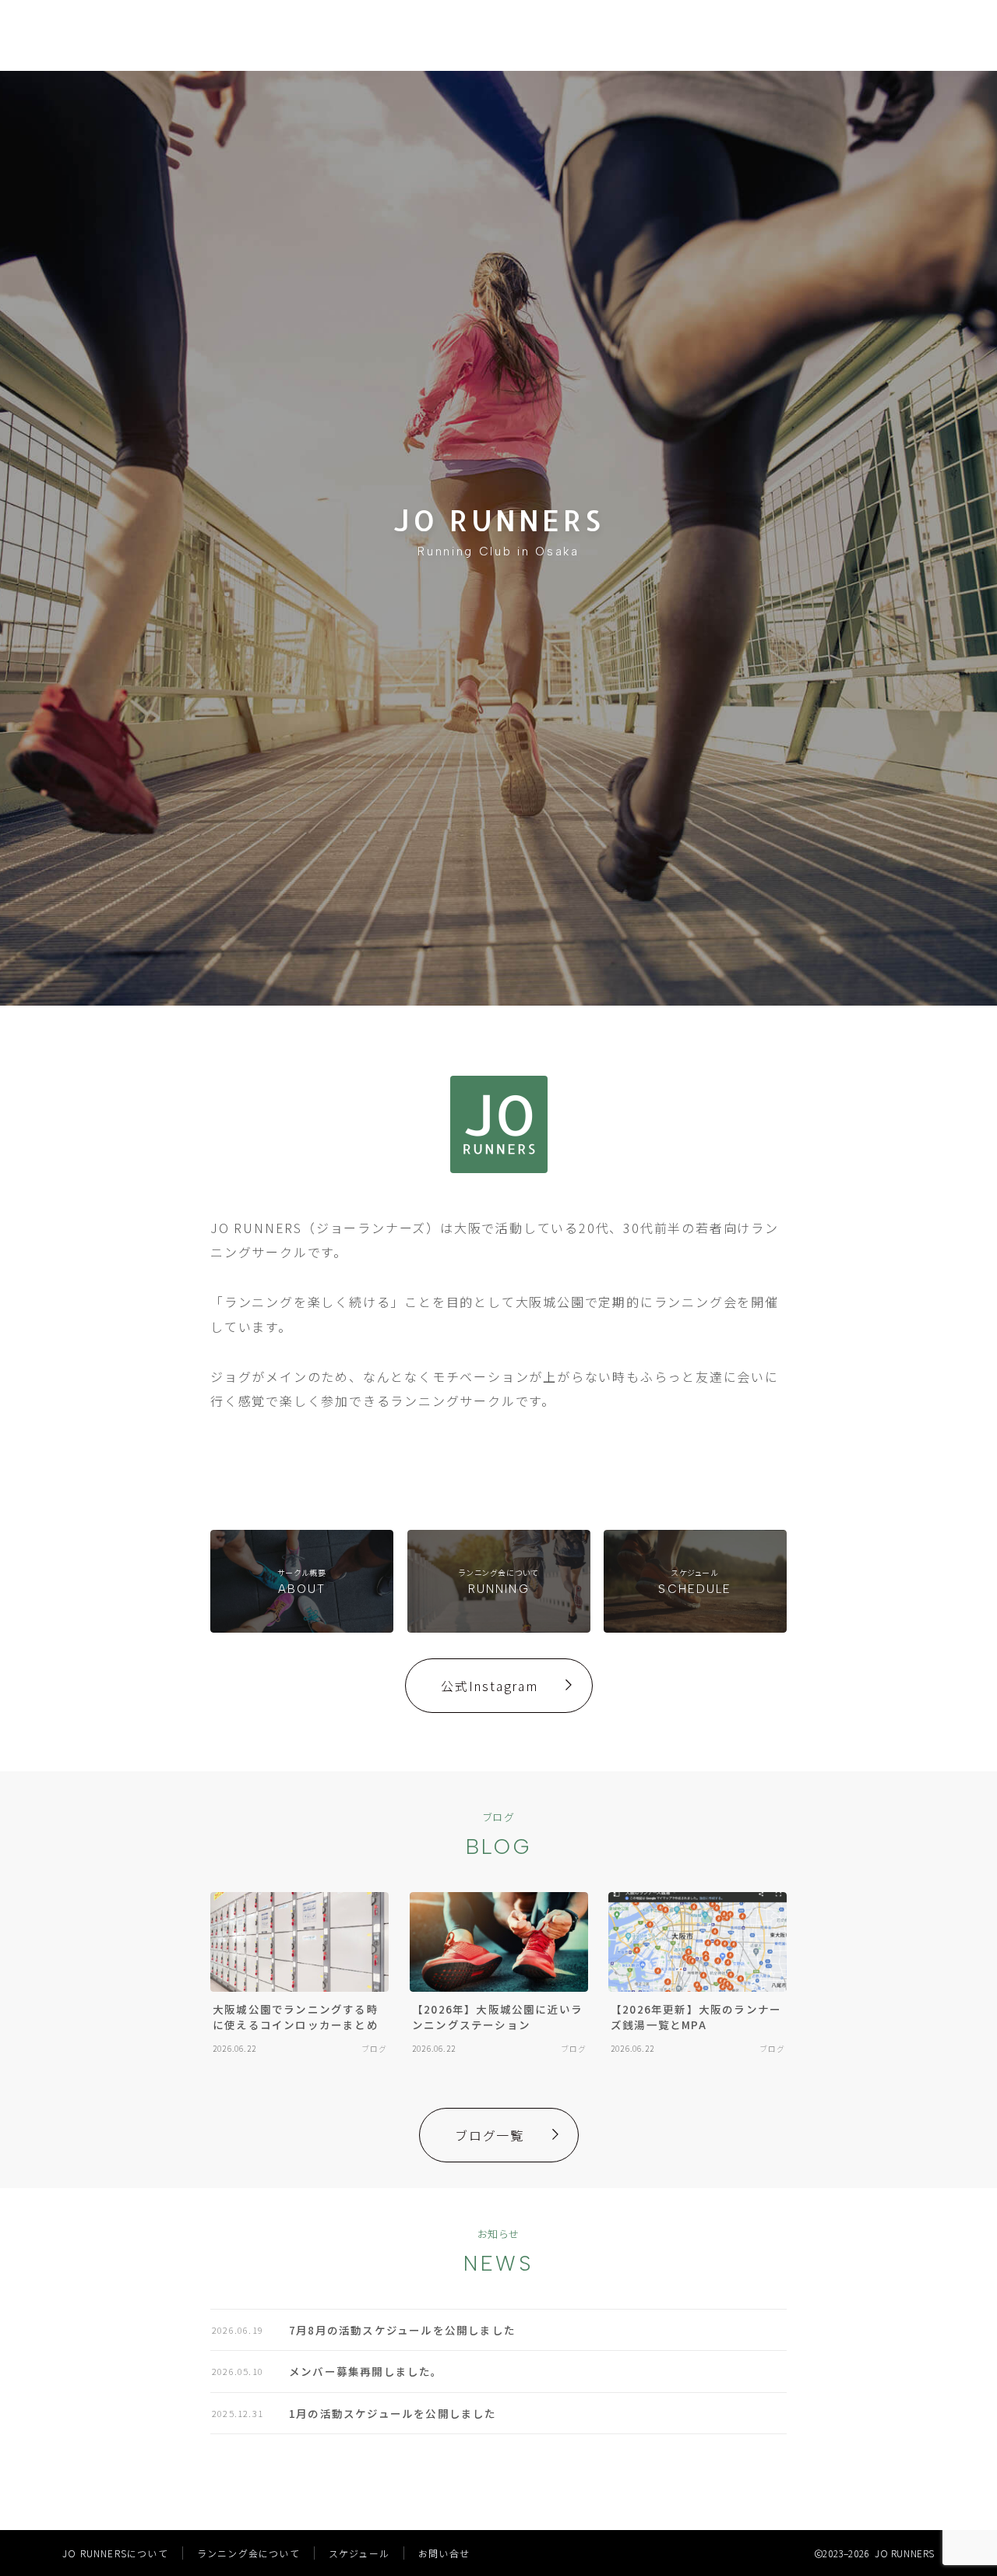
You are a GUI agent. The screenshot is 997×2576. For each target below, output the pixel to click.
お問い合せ (444, 2553)
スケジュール (359, 2553)
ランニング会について (248, 2553)
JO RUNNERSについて (115, 2553)
